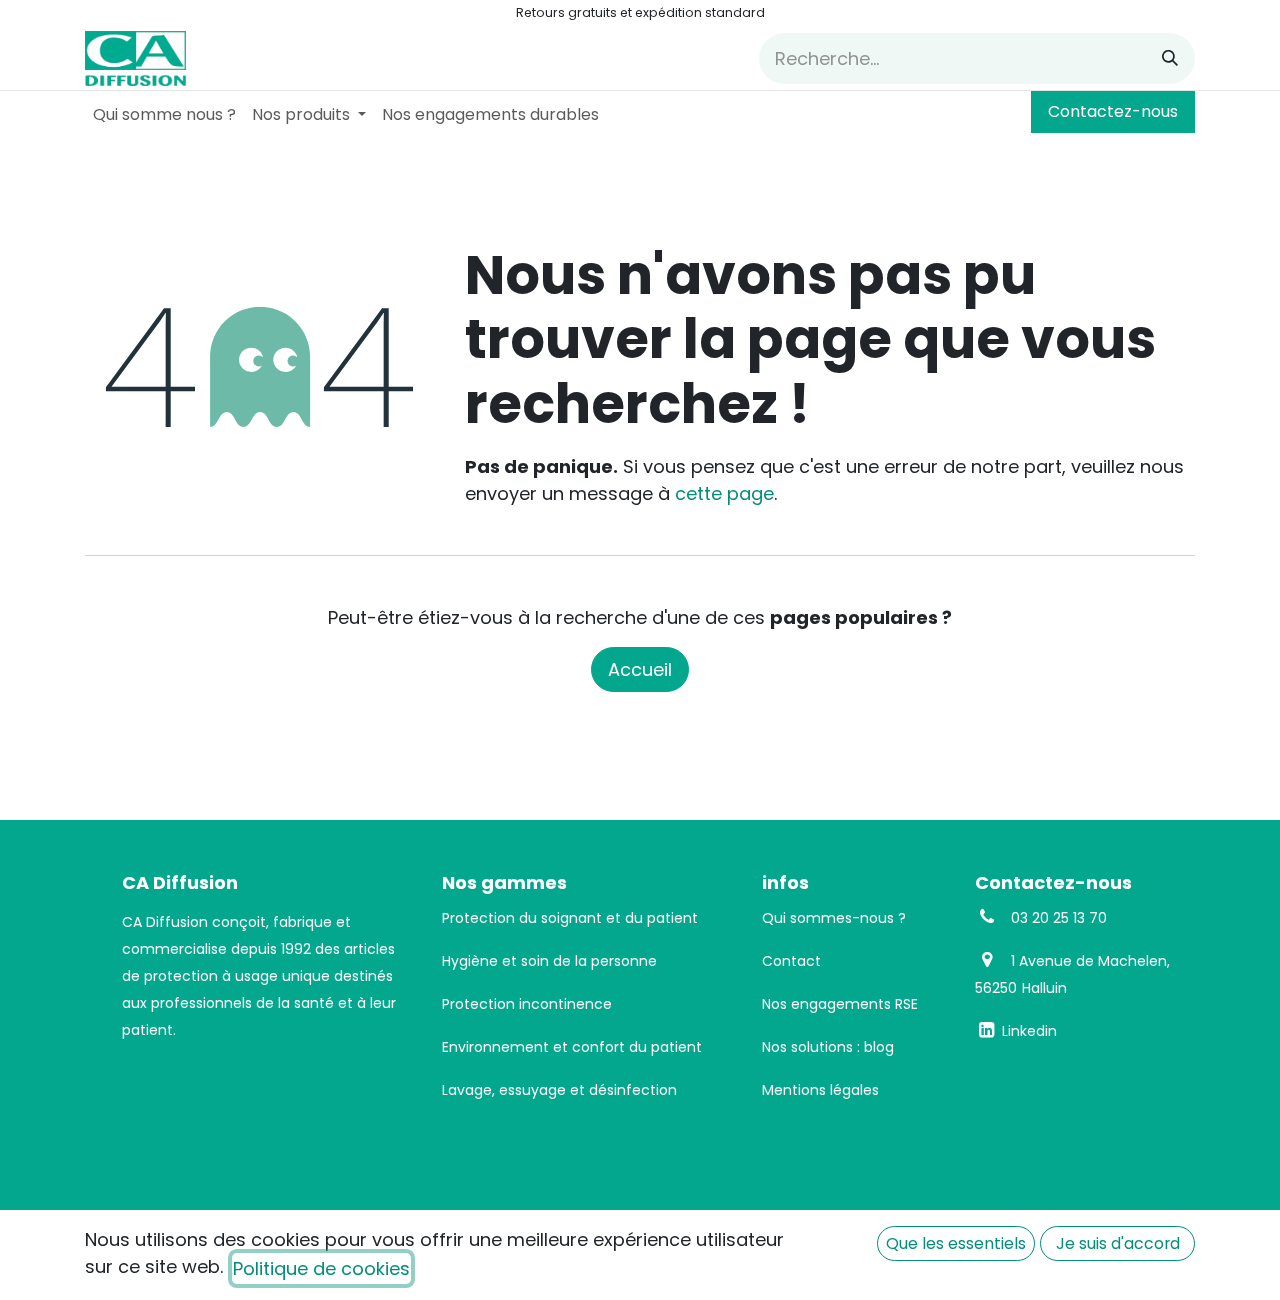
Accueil (640, 669)
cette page (724, 493)
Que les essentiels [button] (956, 1243)
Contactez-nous (1113, 111)
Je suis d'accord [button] (1118, 1243)
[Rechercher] (1170, 58)
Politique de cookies (321, 1268)
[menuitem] (164, 115)
